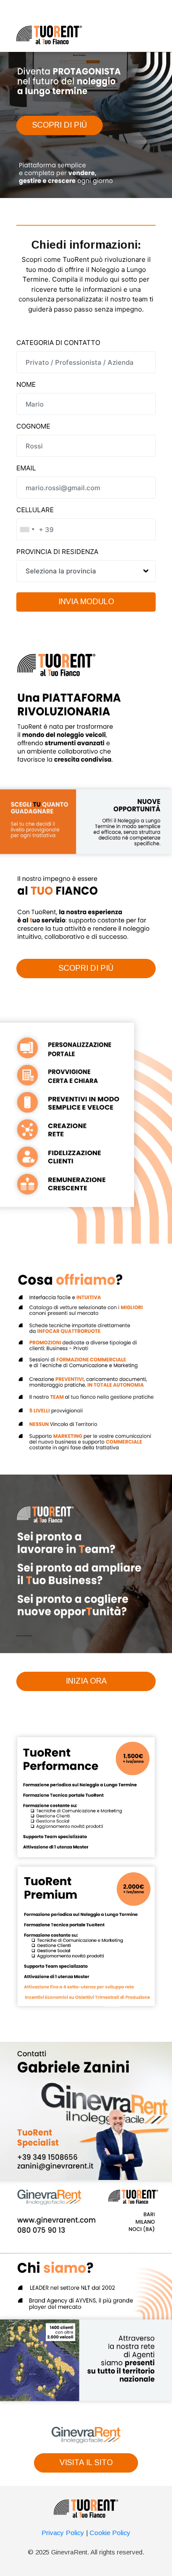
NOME (26, 384)
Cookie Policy (110, 2533)
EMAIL (26, 468)
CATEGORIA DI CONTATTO (58, 343)
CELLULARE (35, 510)
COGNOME (33, 426)
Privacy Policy (63, 2533)
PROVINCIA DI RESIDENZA (57, 552)
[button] (60, 125)
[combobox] (27, 529)
